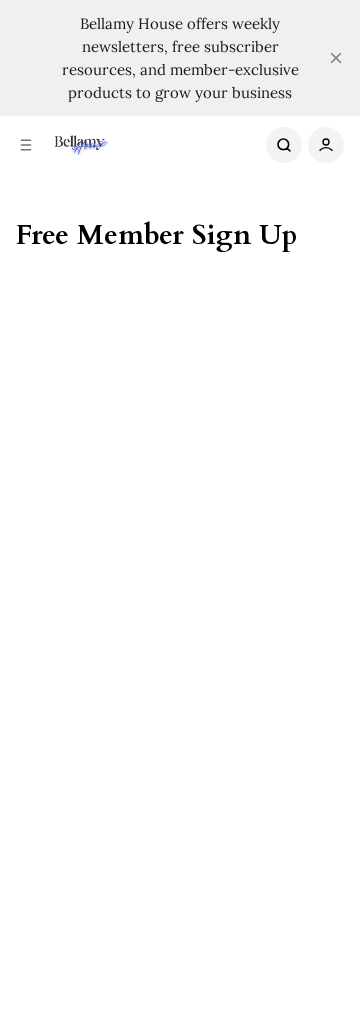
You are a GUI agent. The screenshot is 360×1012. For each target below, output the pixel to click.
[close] (336, 58)
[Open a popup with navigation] (26, 145)
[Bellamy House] (79, 145)
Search (284, 145)
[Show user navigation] (326, 145)
